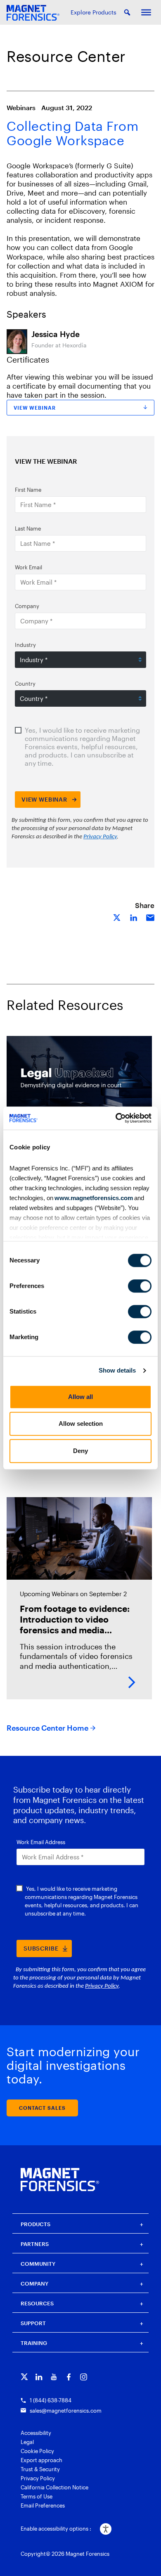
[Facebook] (69, 2377)
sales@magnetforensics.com (66, 2411)
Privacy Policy (38, 2478)
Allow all (80, 1397)
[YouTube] (54, 2377)
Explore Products (94, 12)
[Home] (60, 2180)
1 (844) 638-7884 (51, 2400)
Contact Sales (42, 2108)
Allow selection (81, 1424)
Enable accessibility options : (56, 2529)
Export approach (41, 2460)
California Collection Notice (54, 2487)
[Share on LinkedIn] (134, 917)
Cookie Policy (37, 2451)
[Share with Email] (150, 917)
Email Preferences (43, 2505)
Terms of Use (37, 2496)
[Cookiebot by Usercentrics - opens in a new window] (116, 1118)
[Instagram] (84, 2377)
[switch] (140, 1286)
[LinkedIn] (39, 2377)
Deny (80, 1451)
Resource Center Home (47, 1728)
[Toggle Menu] (146, 12)
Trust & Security (40, 2469)
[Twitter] (24, 2377)
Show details (117, 1370)
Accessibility (36, 2433)
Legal (27, 2442)
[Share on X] (117, 917)
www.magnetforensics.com (93, 1198)
